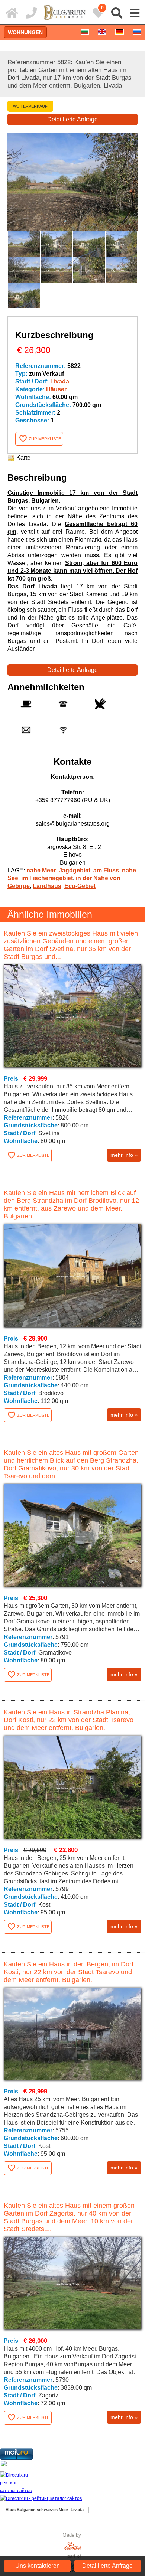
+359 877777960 (58, 800)
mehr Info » (124, 1155)
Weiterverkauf (30, 106)
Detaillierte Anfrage (72, 119)
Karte (23, 458)
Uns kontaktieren (38, 2566)
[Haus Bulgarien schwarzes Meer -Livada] (12, 13)
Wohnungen (25, 32)
